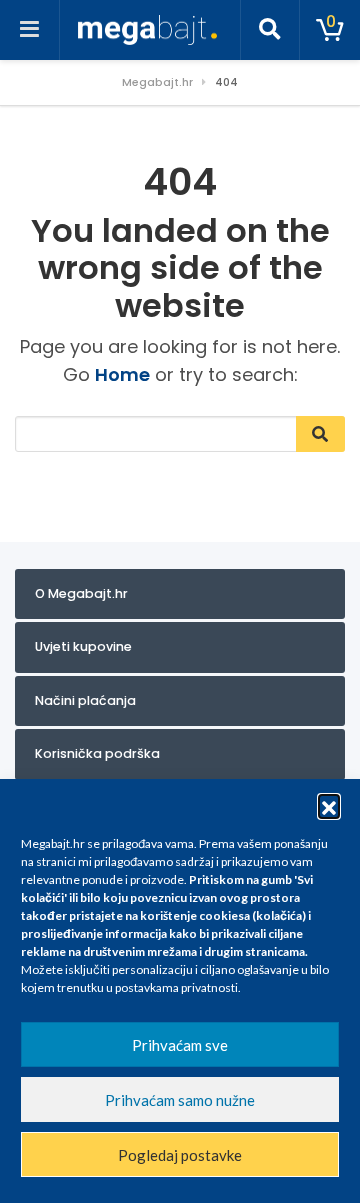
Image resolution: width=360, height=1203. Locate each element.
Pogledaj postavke (180, 1155)
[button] (329, 805)
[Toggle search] (270, 30)
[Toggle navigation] (30, 30)
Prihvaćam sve (180, 1045)
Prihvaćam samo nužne (180, 1100)
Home (122, 374)
